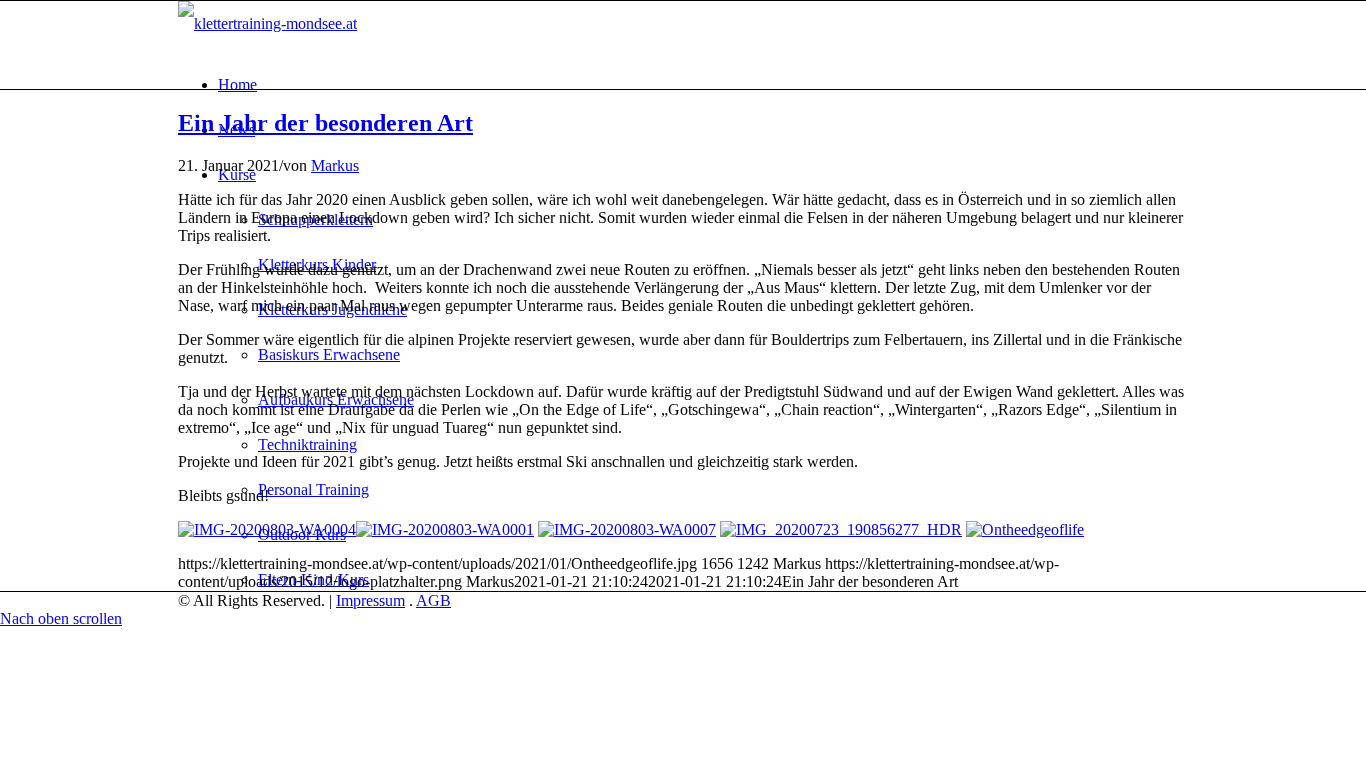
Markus (335, 165)
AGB (433, 600)
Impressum (370, 600)
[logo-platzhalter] (267, 23)
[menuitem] (703, 84)
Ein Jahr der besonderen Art (325, 123)
